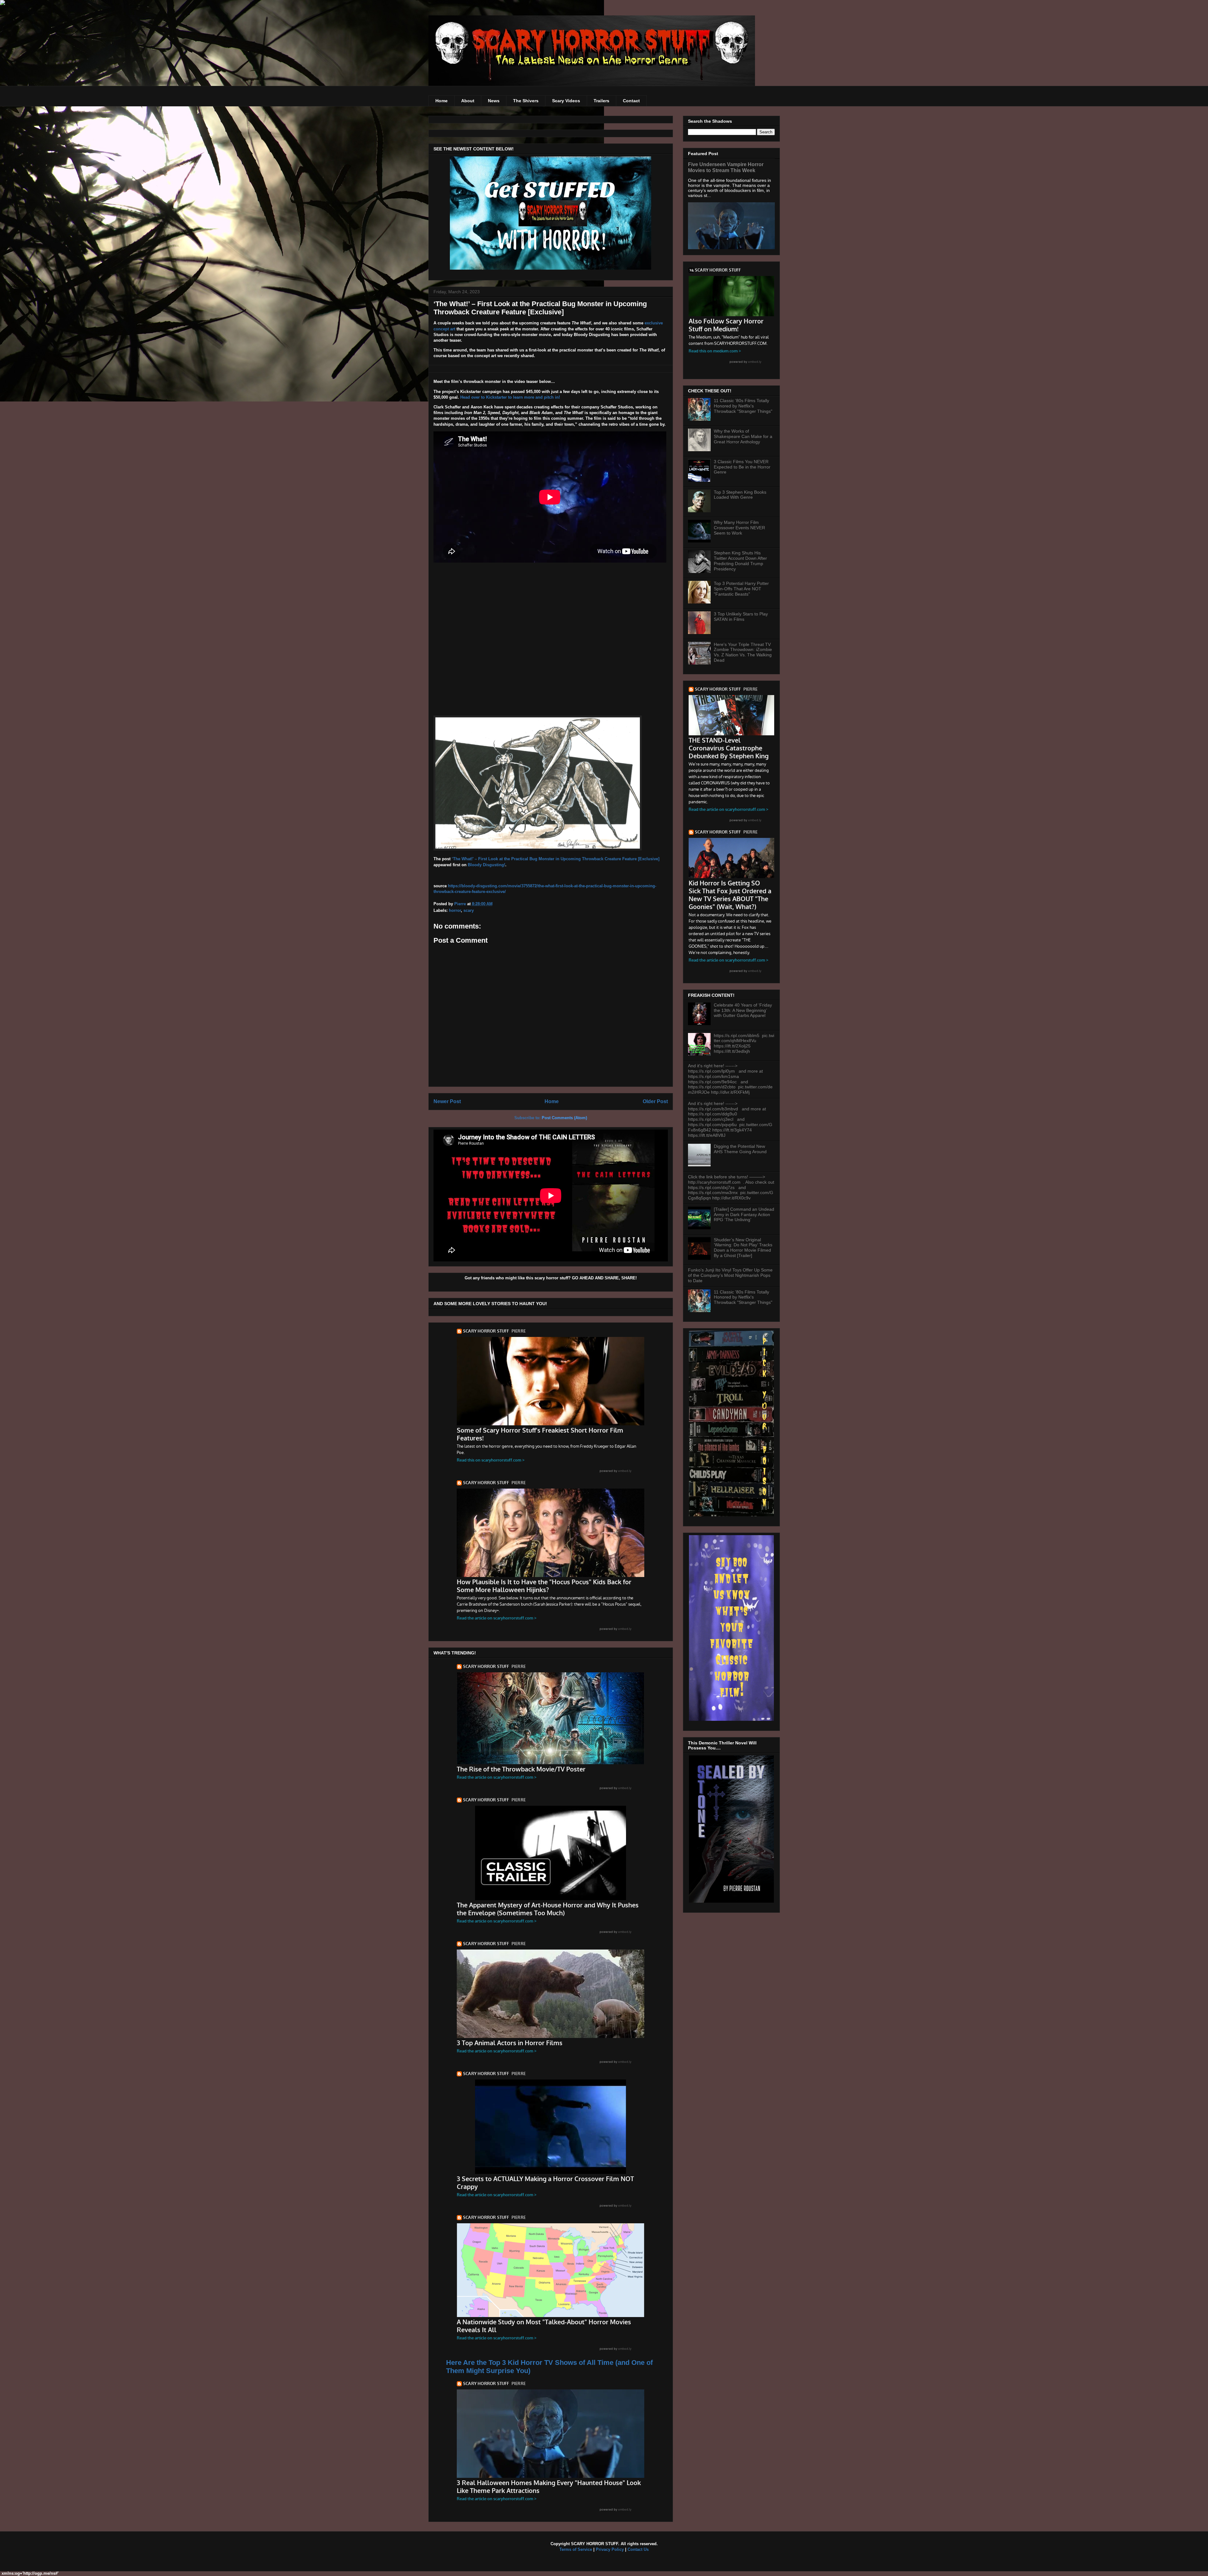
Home (442, 101)
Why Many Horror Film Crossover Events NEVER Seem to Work (739, 528)
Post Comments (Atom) (564, 1118)
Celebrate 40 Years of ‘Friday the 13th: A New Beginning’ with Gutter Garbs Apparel (743, 1010)
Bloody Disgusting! (487, 865)
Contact (631, 101)
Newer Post (447, 1101)
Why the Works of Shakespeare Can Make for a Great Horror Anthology (743, 436)
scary (469, 910)
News (494, 101)
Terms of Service (576, 2549)
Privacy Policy (610, 2549)
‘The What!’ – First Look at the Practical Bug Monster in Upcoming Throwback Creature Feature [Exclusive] (556, 859)
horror (455, 910)
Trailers (601, 101)
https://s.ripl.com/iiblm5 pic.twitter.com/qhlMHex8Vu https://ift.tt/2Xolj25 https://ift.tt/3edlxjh (744, 1043)
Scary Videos (566, 101)
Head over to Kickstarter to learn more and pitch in (509, 397)
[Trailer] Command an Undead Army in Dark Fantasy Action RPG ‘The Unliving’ (744, 1215)
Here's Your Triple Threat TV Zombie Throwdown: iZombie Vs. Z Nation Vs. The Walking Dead (743, 652)
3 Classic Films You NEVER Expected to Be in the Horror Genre (742, 467)
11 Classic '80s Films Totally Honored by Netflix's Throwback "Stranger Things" (743, 406)
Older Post (655, 1101)
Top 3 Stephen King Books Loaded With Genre (740, 495)
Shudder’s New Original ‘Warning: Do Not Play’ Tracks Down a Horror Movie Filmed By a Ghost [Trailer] (743, 1248)
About (468, 101)
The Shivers (526, 101)
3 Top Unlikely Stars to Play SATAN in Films (741, 617)
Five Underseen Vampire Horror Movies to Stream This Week (726, 167)
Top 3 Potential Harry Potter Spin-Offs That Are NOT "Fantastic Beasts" (741, 589)
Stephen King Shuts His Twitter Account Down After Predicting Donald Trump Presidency (740, 561)
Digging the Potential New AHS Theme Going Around (740, 1149)
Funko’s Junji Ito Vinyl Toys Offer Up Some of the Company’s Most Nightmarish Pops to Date (730, 1275)
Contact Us (638, 2549)
